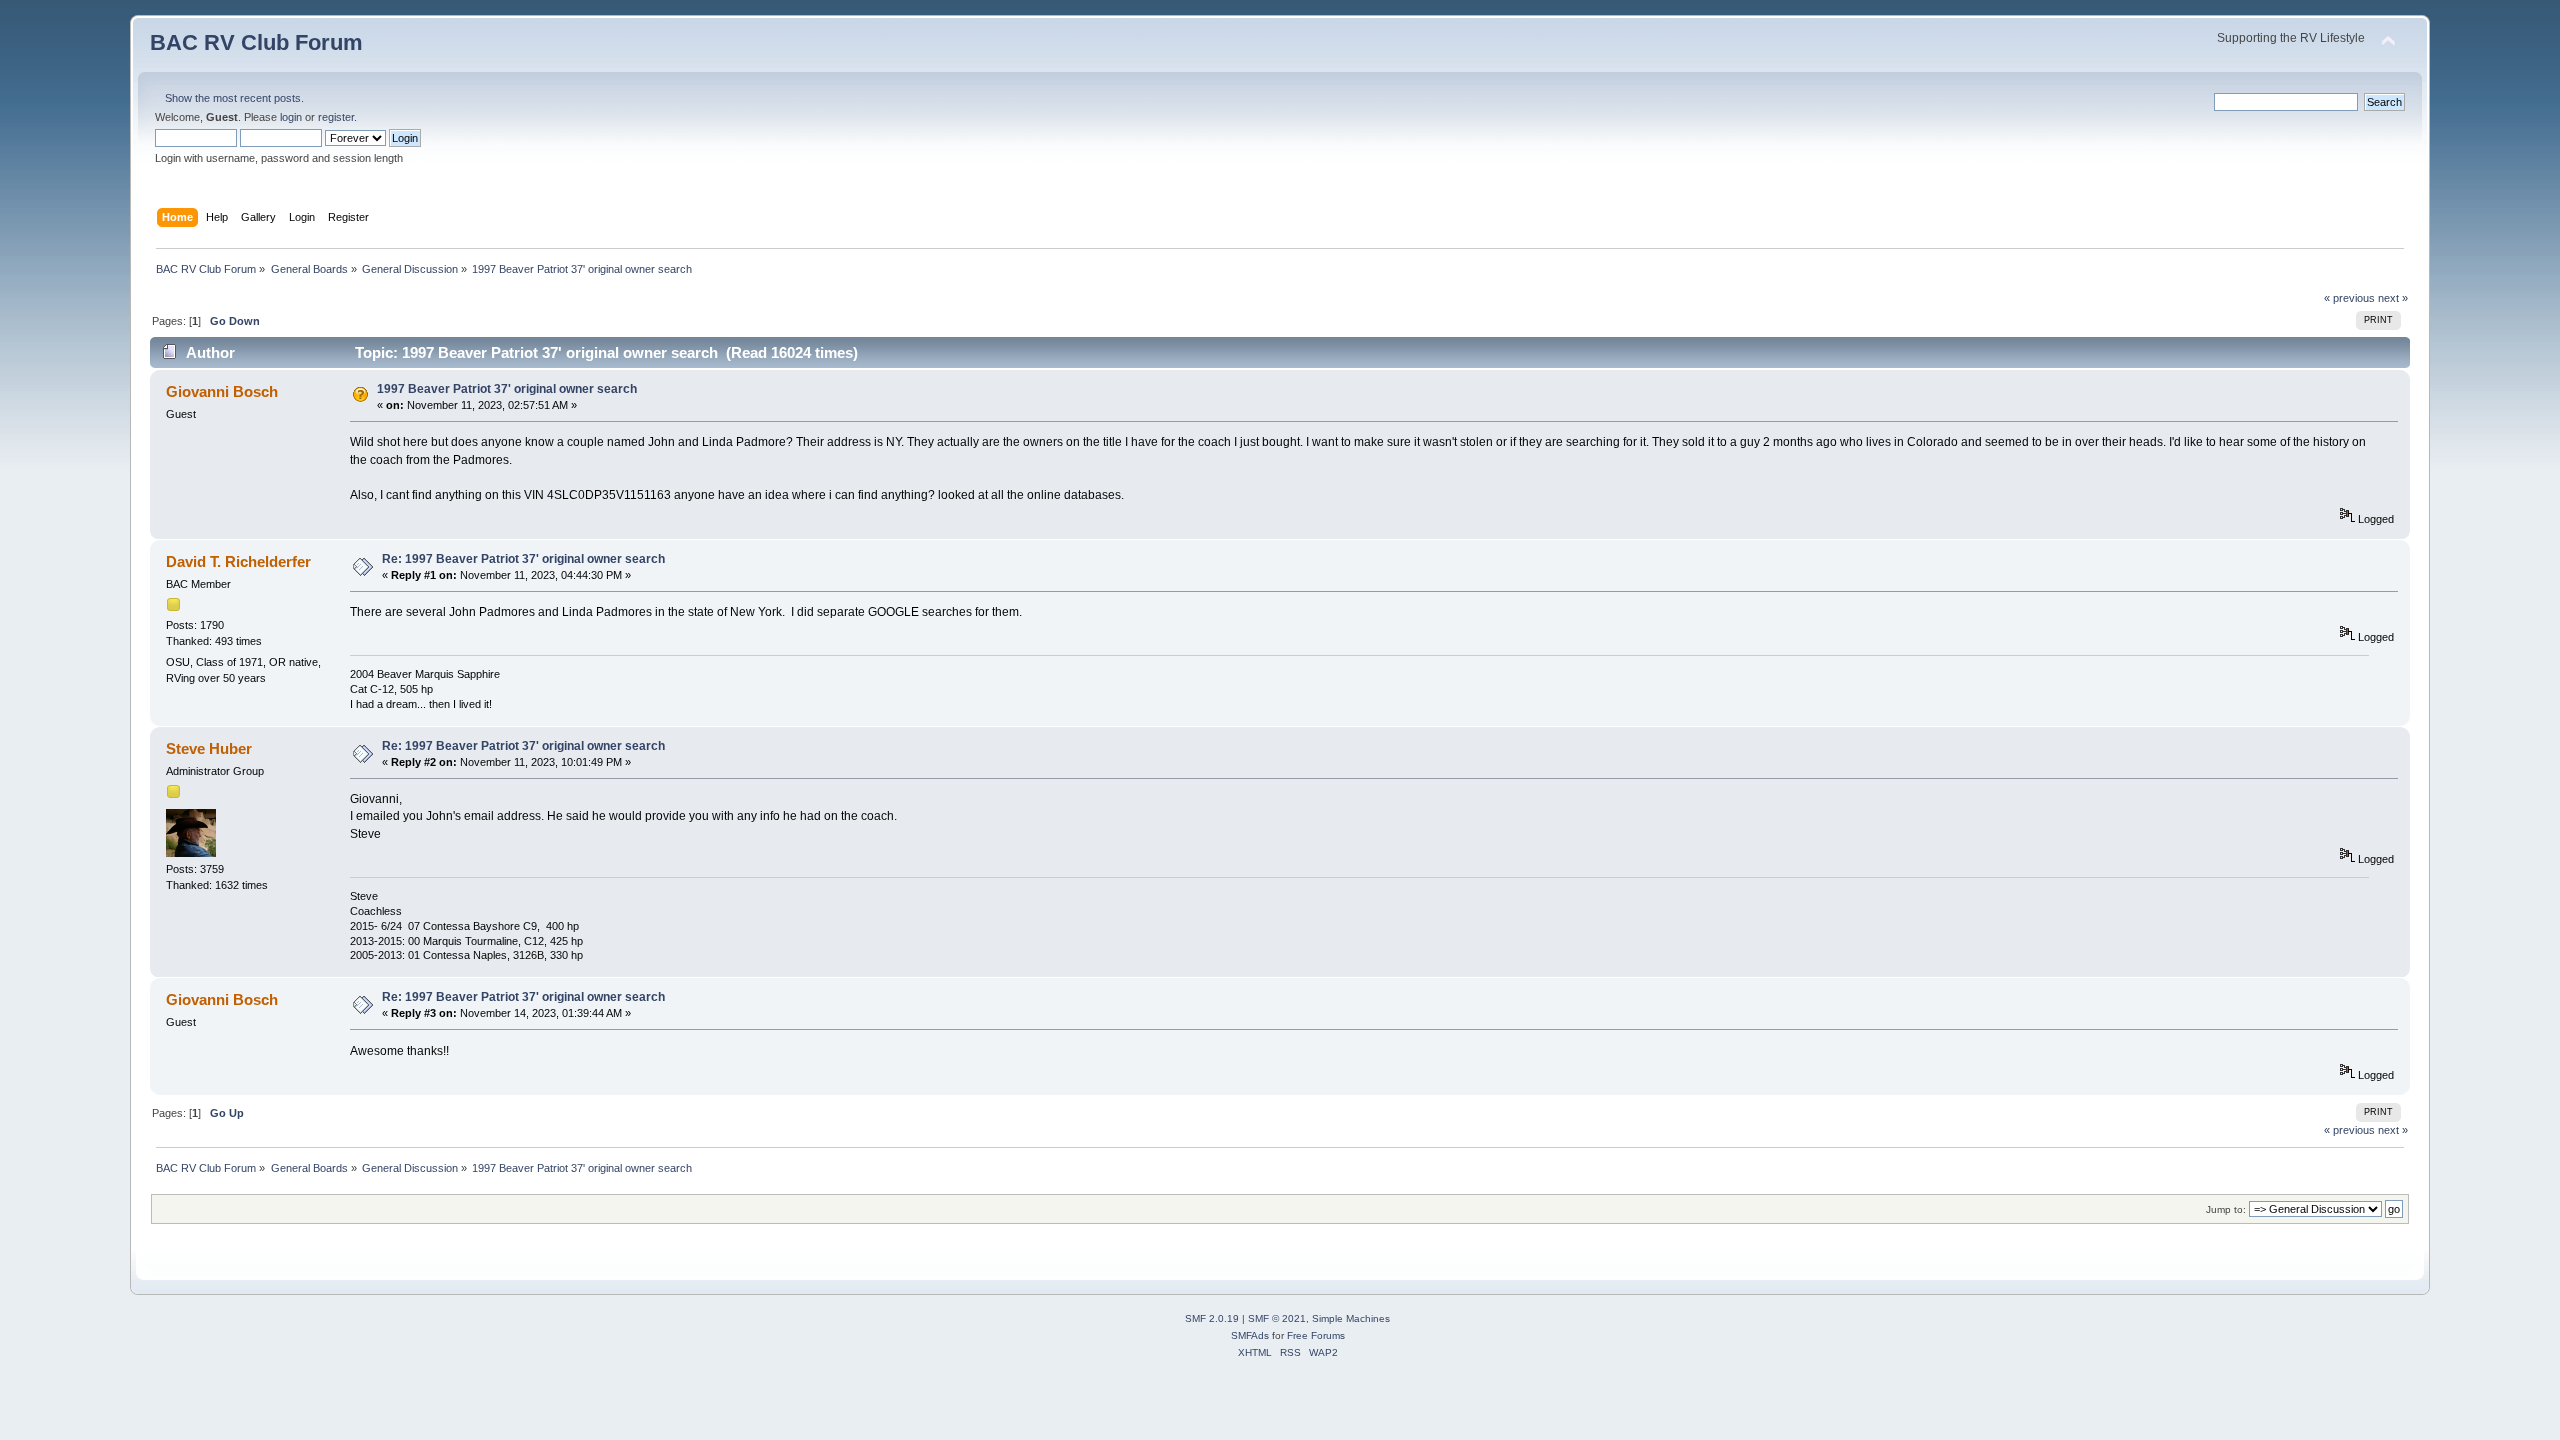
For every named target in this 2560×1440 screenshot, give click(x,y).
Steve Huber (209, 748)
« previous (2349, 298)
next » (2393, 298)
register (336, 117)
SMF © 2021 (1277, 1318)
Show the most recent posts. (234, 98)
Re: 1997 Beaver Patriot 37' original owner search (523, 559)
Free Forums (1316, 1335)
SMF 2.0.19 (1212, 1318)
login (291, 117)
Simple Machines (1351, 1318)
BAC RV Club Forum (256, 42)
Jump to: (2226, 1209)
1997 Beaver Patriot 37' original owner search (507, 389)
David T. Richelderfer (238, 561)
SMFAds (1250, 1335)
